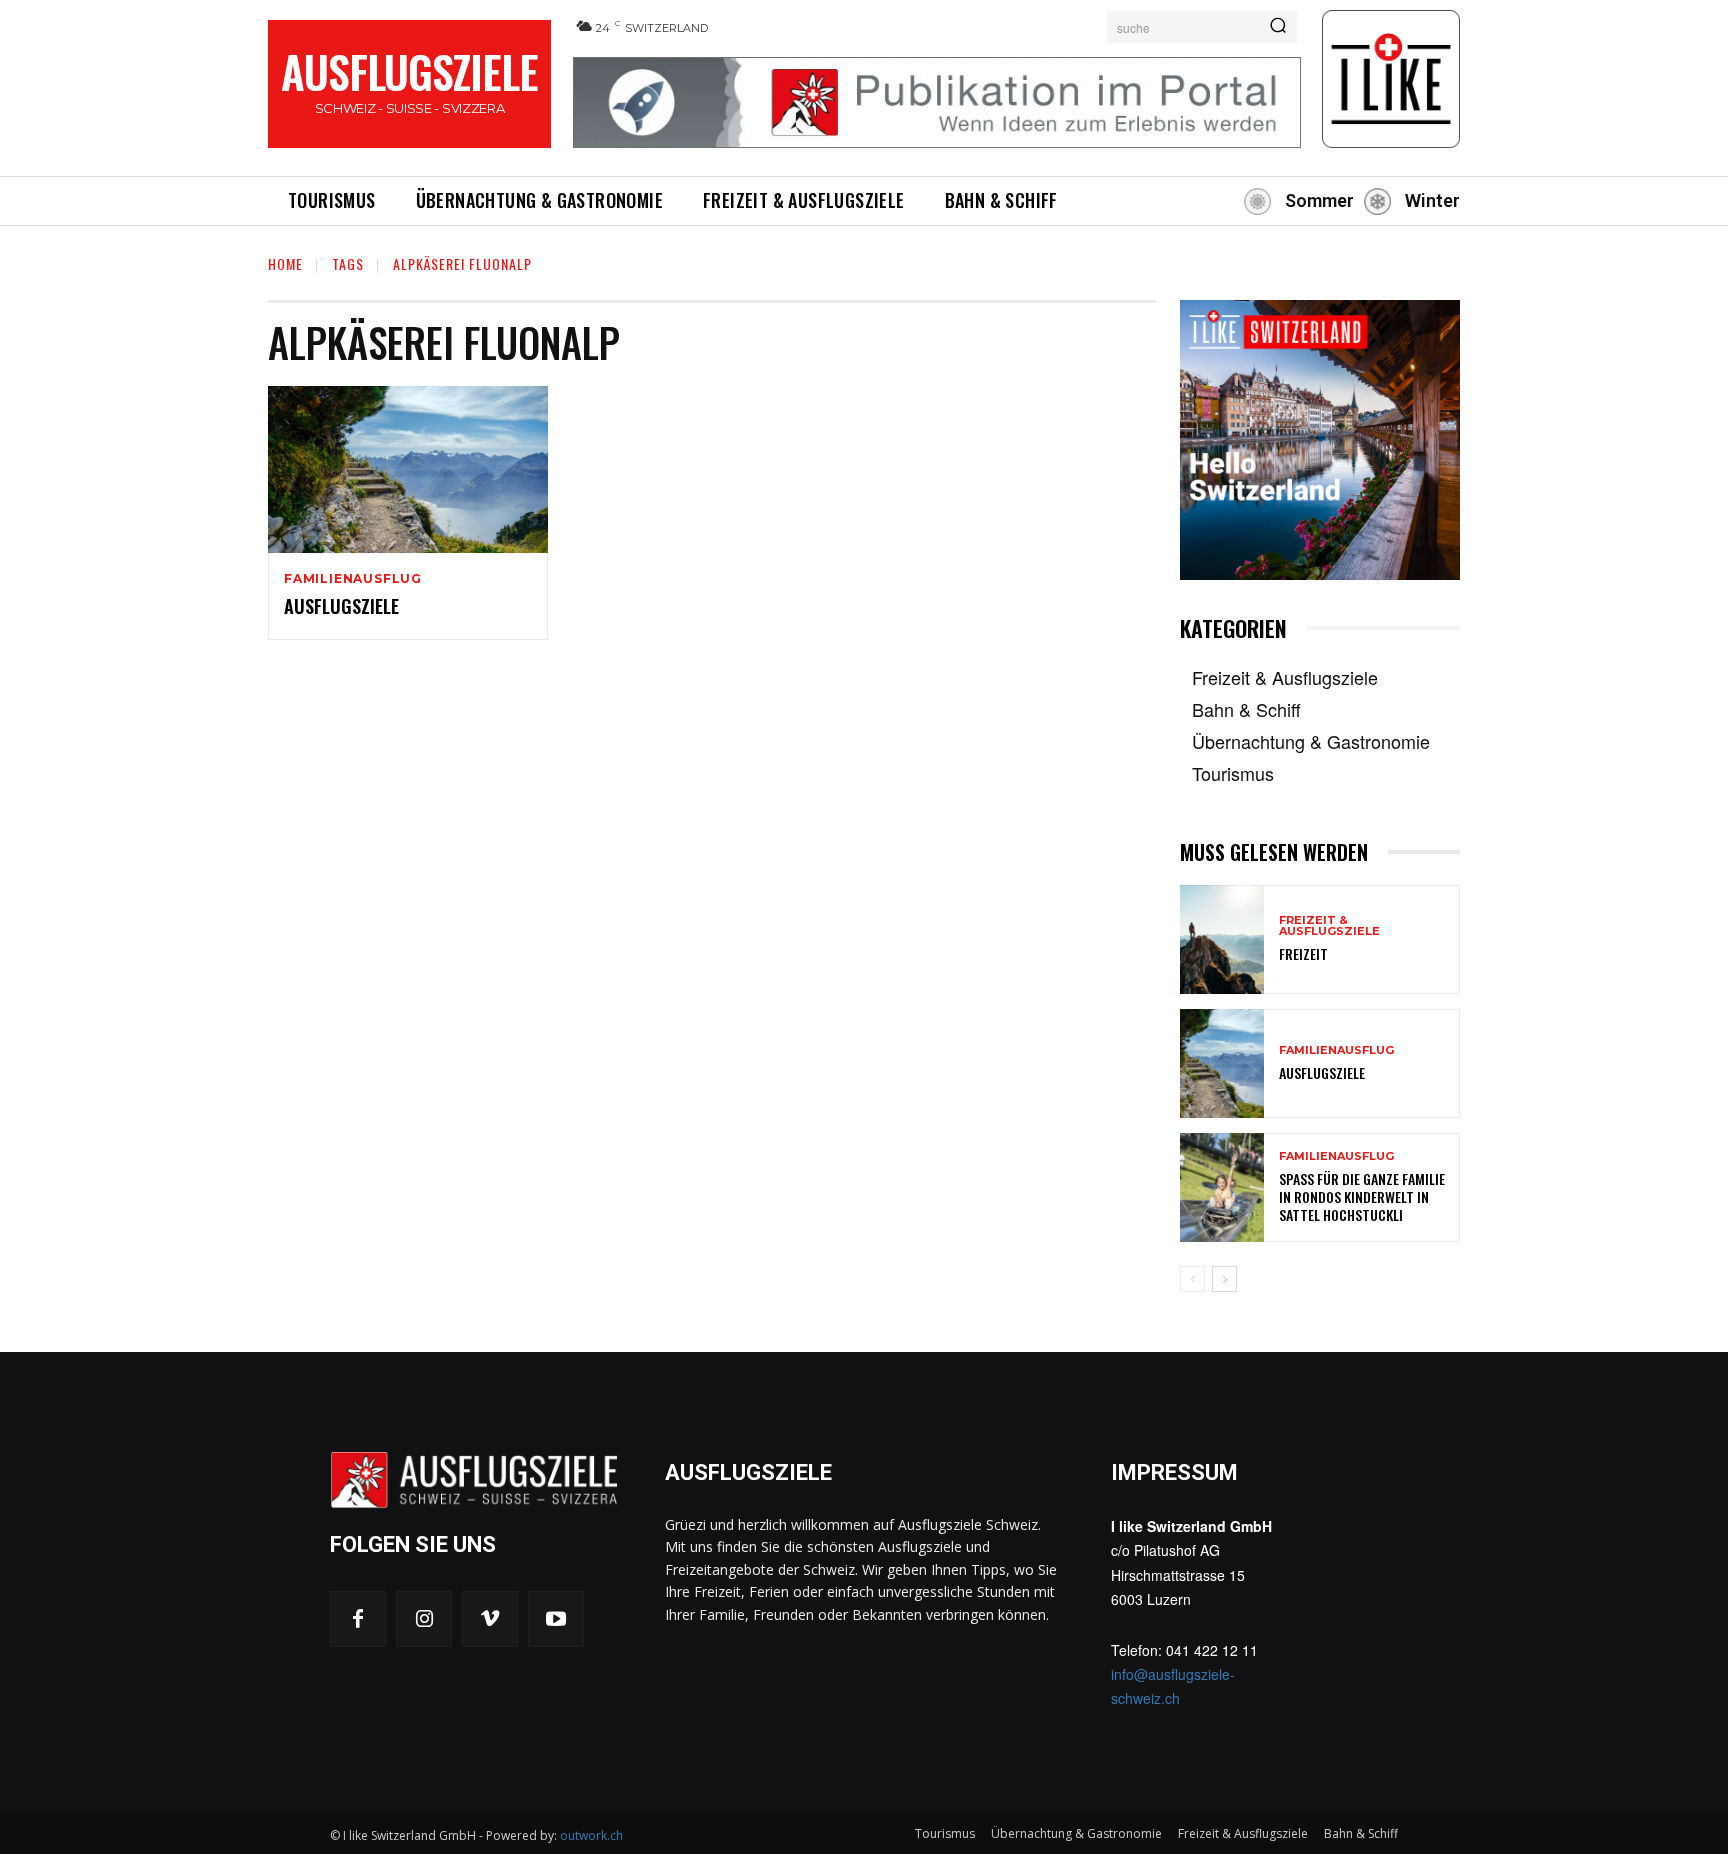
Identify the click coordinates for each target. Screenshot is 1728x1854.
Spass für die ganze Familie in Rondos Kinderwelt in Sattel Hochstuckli (1362, 1196)
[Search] (1278, 27)
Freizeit (1303, 953)
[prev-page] (1192, 1279)
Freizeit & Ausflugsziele (1329, 926)
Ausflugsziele (341, 606)
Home (285, 263)
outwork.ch (591, 1835)
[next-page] (1224, 1279)
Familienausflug (353, 579)
